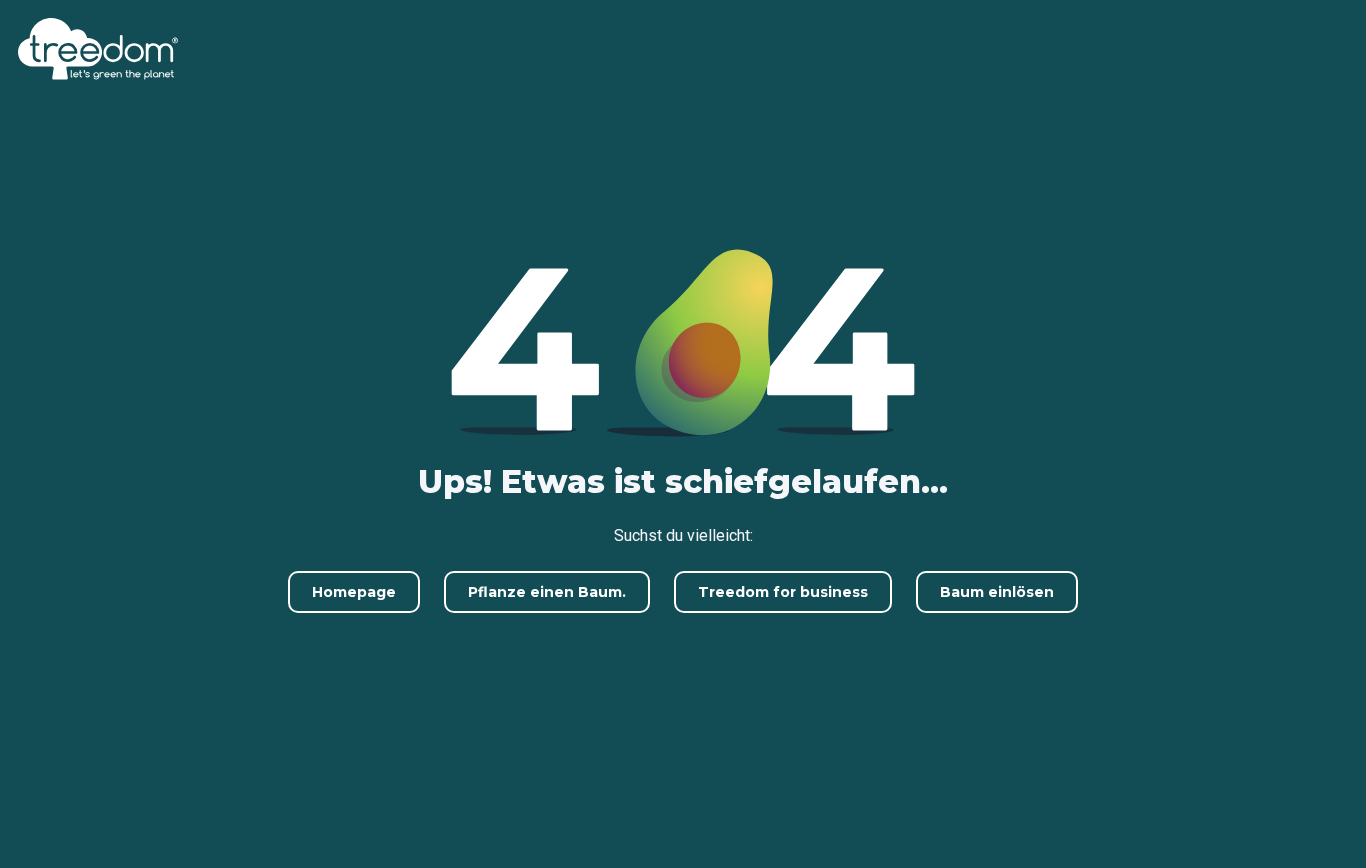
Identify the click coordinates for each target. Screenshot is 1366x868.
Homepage (354, 592)
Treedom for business (783, 592)
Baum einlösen (997, 592)
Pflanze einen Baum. (547, 592)
